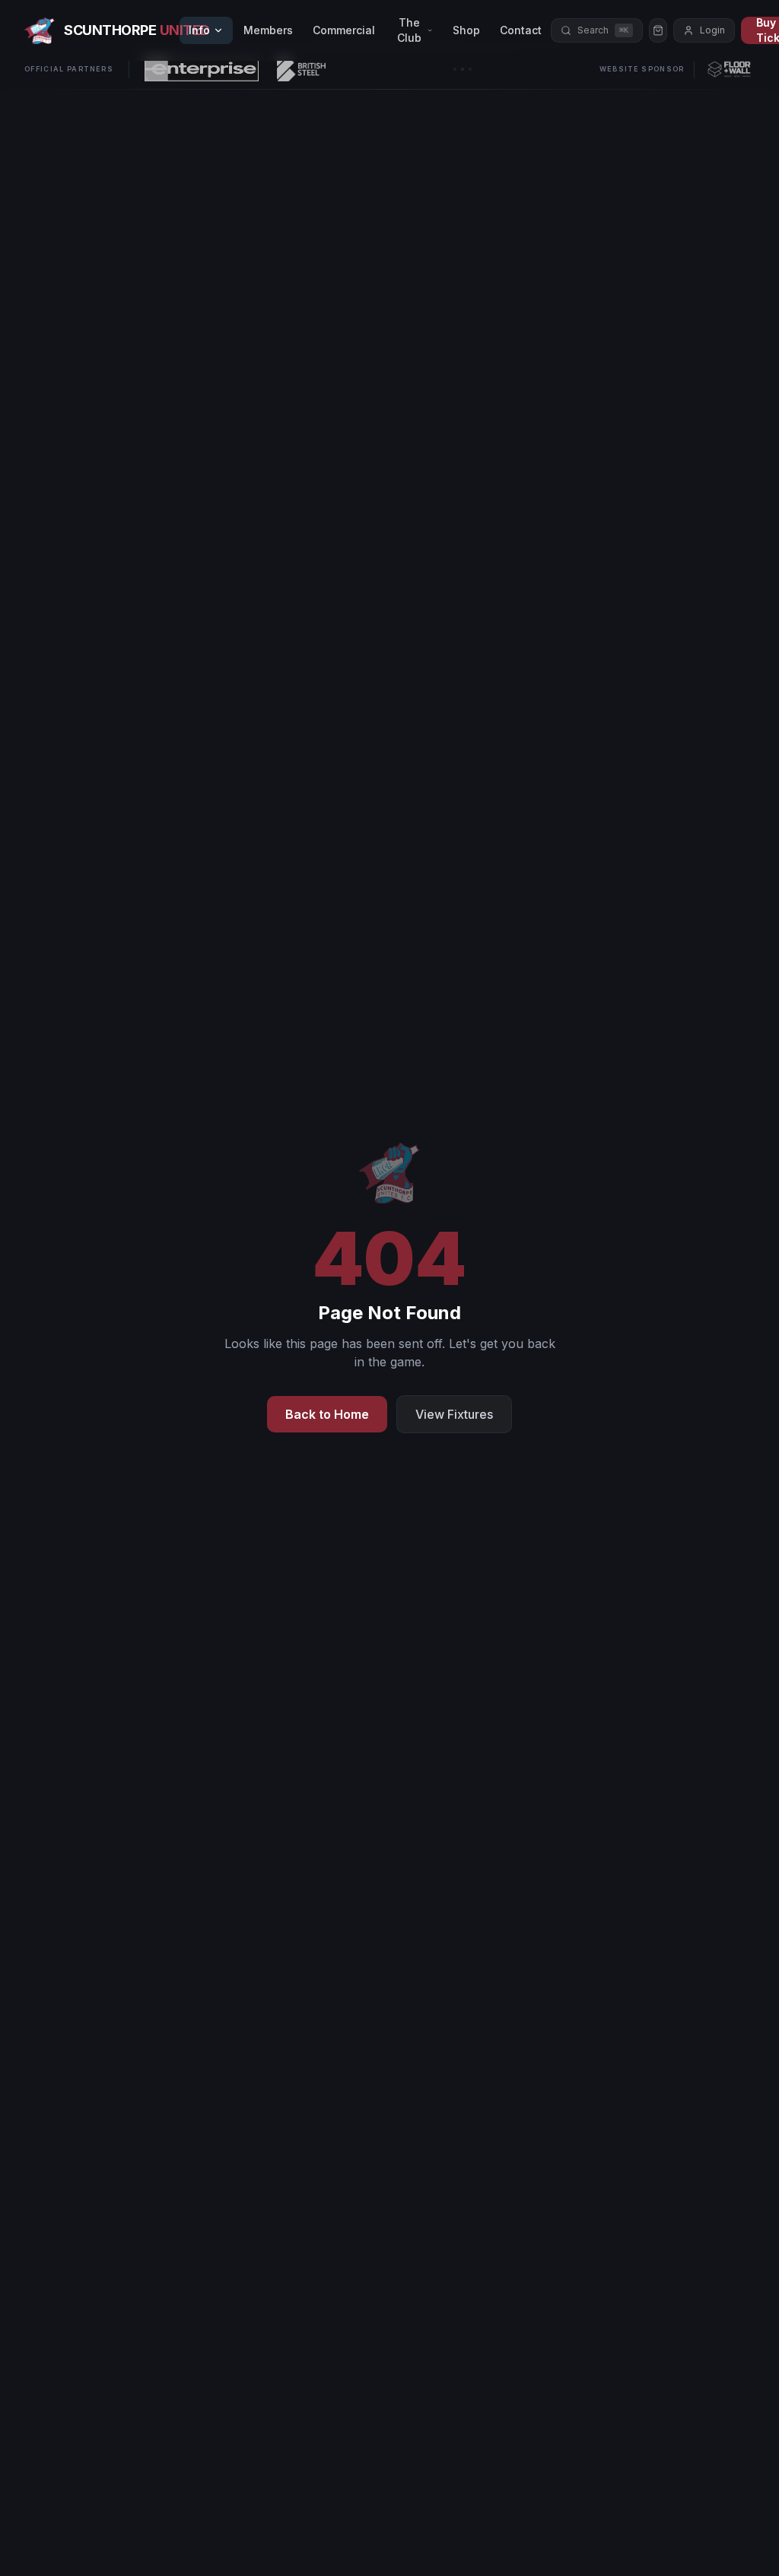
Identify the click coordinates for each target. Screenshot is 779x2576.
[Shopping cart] (658, 30)
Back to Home (327, 1414)
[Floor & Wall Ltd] (729, 69)
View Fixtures (454, 1414)
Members (268, 30)
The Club (409, 30)
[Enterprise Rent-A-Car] (202, 69)
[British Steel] (301, 69)
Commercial (344, 30)
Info (199, 30)
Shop (466, 30)
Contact (521, 30)
